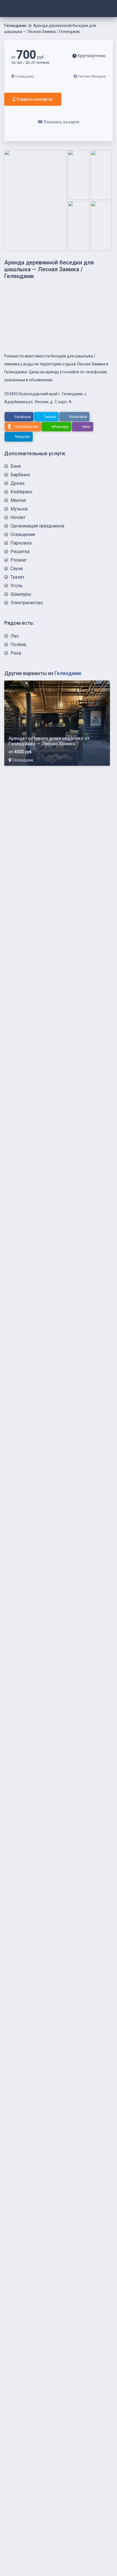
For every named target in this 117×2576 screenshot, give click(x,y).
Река (16, 653)
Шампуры (21, 594)
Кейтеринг (22, 492)
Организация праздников (37, 526)
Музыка (19, 509)
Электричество (27, 603)
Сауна (17, 569)
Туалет (17, 577)
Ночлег (18, 517)
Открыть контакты (35, 99)
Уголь (17, 586)
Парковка (21, 543)
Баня (16, 466)
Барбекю (20, 475)
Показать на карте (61, 122)
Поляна (18, 644)
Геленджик (15, 26)
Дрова (17, 483)
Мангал (18, 500)
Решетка (20, 552)
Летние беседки (92, 76)
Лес (15, 636)
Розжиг (19, 560)
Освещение (23, 534)
